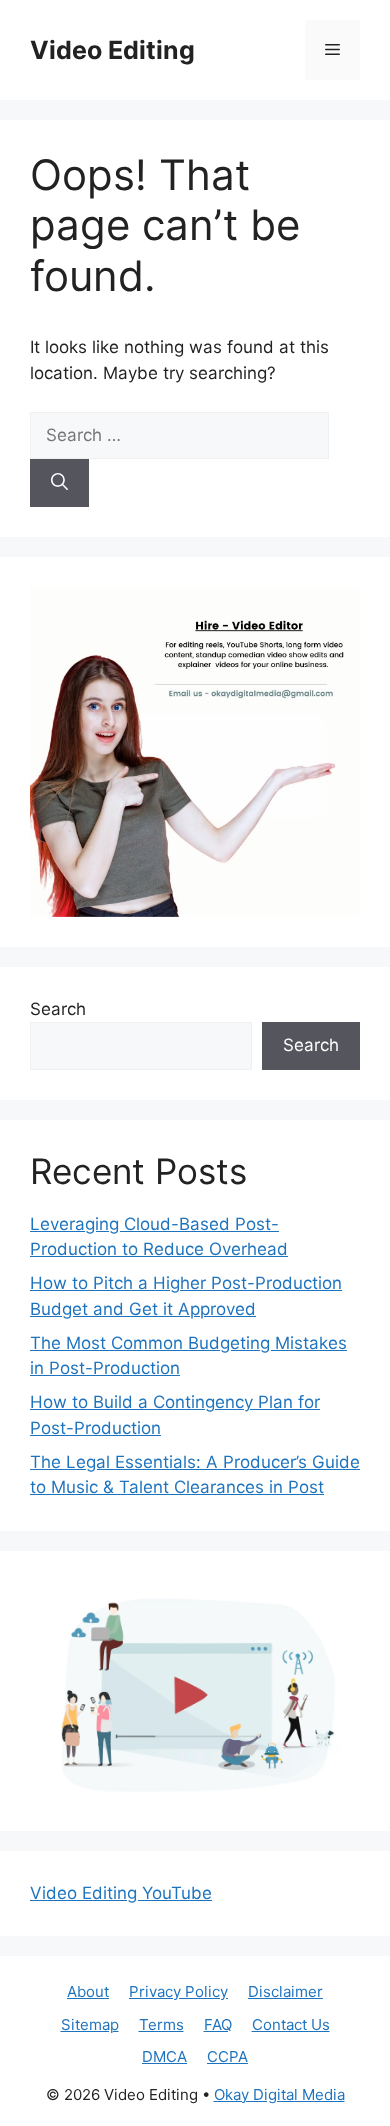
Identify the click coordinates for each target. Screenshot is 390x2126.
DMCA (164, 2056)
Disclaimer (285, 1991)
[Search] (59, 483)
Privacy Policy (178, 1991)
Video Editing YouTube (121, 1893)
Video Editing (112, 50)
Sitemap (90, 2024)
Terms (161, 2024)
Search (58, 1009)
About (88, 1991)
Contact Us (291, 2024)
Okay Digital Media (279, 2094)
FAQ (218, 2024)
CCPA (227, 2056)
